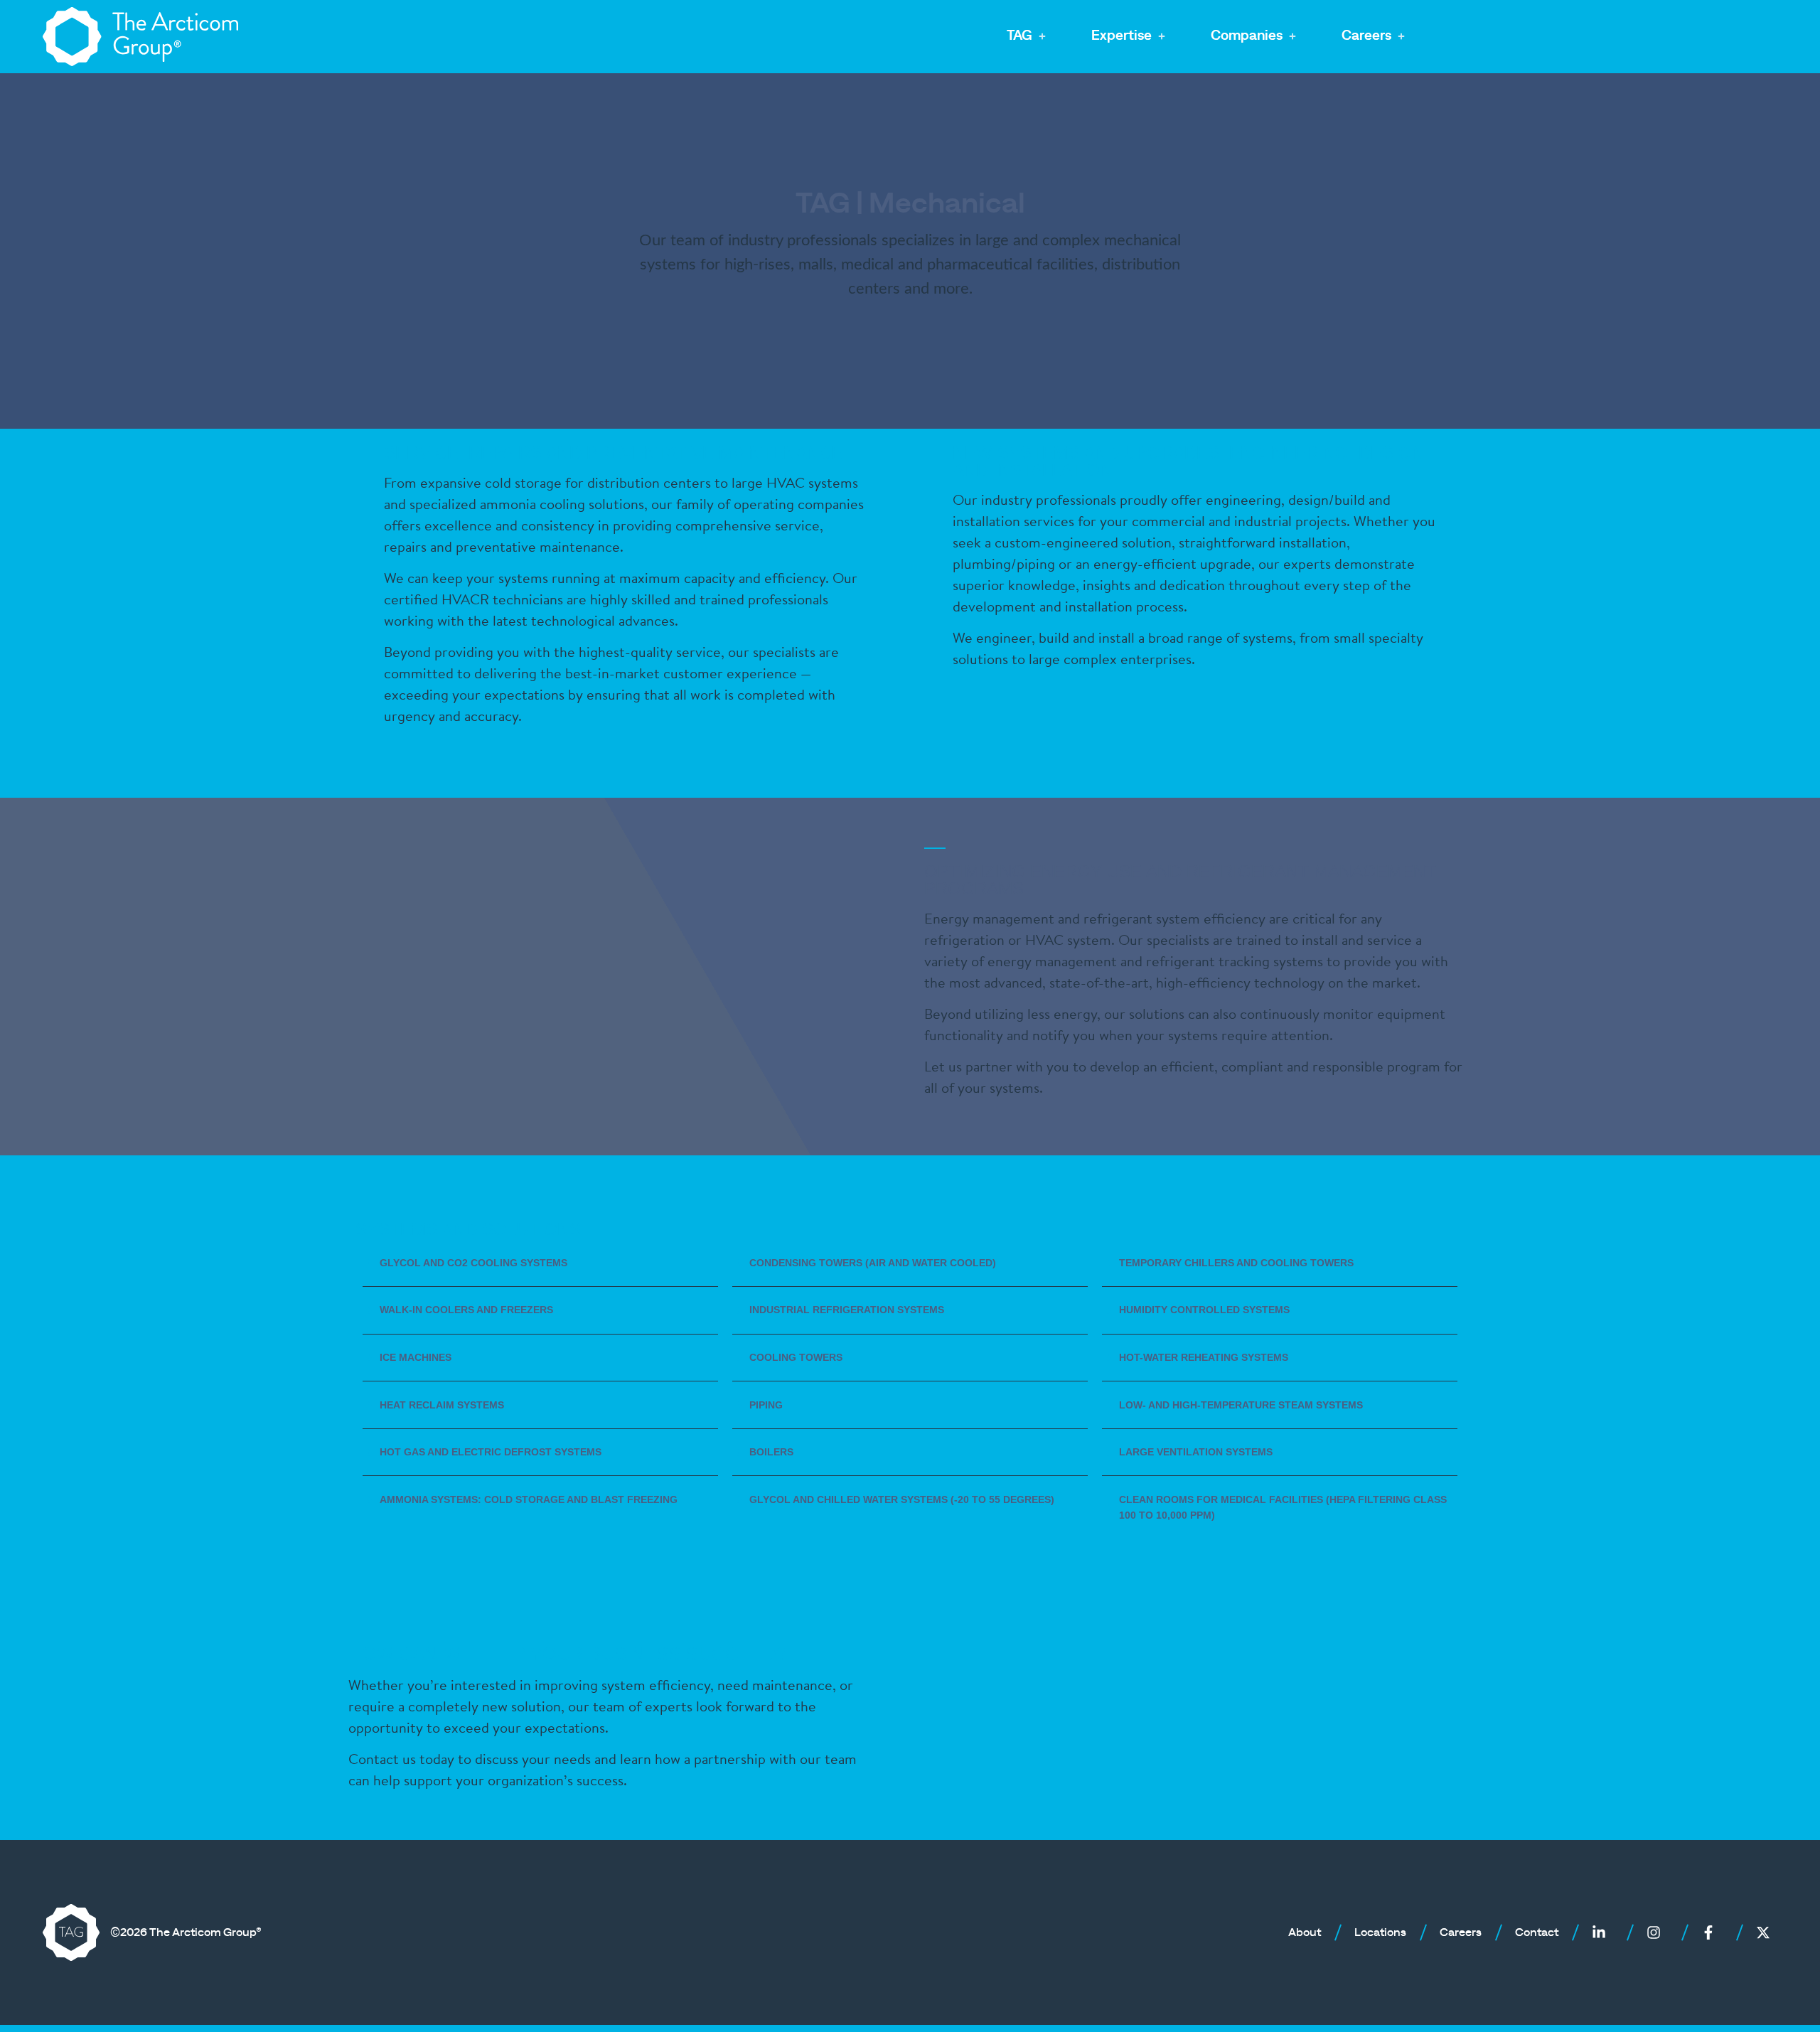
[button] (1028, 37)
